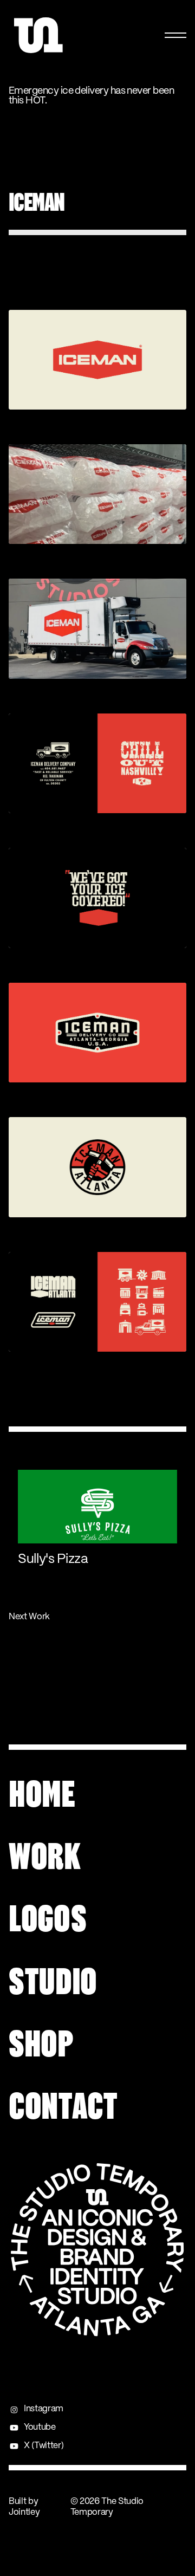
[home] (42, 35)
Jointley (24, 2512)
